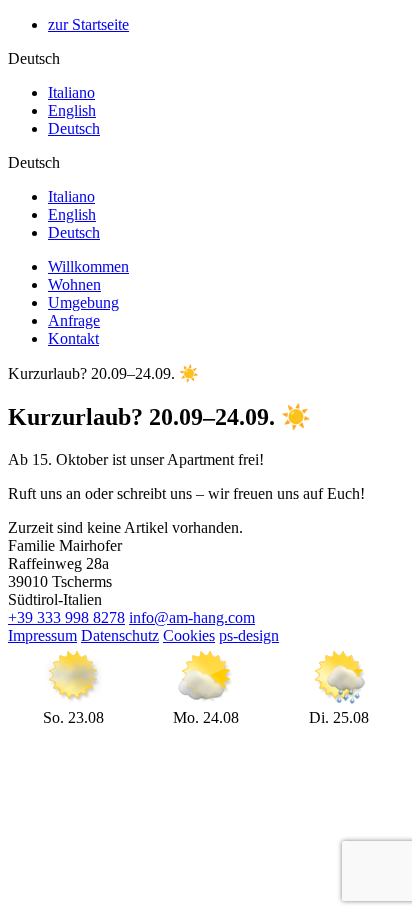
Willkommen (88, 266)
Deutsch (74, 128)
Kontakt (73, 338)
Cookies (189, 635)
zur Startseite (88, 24)
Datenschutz (120, 635)
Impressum (42, 635)
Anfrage (74, 320)
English (72, 110)
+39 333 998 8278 (66, 617)
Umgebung (83, 302)
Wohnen (74, 284)
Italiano (71, 92)
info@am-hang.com (192, 617)
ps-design (249, 635)
